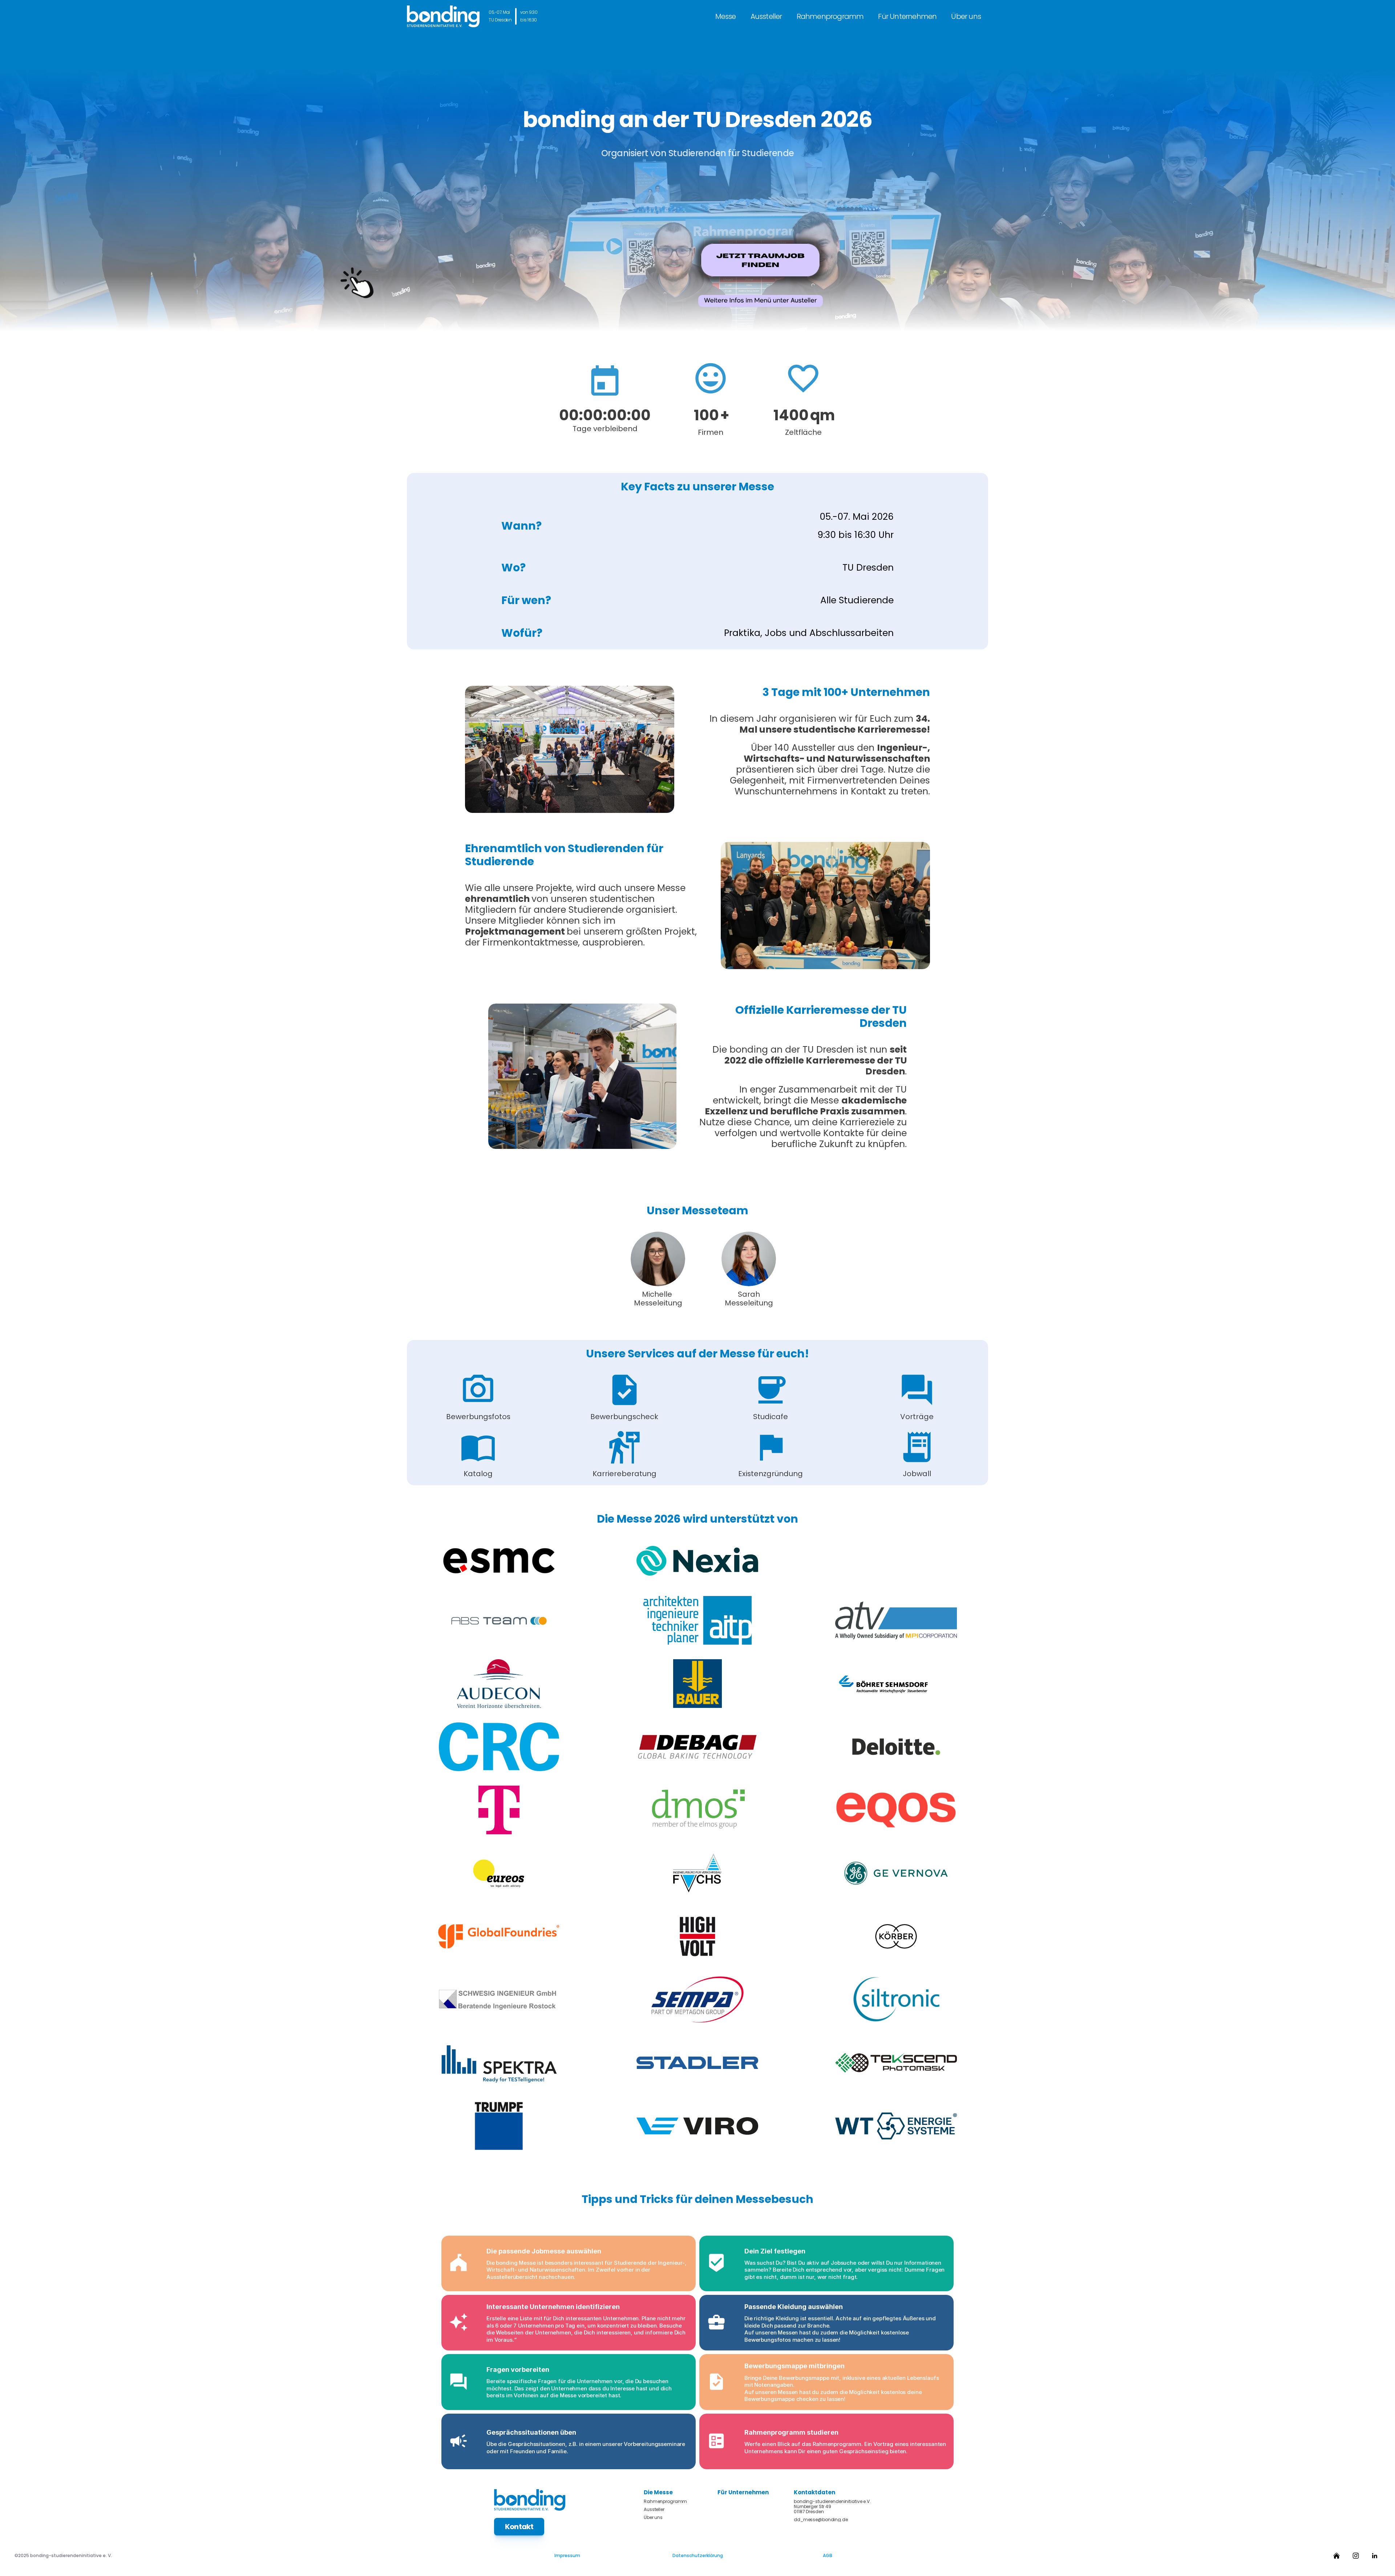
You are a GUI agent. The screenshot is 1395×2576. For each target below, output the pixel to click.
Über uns (966, 16)
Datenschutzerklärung (698, 2555)
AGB (828, 2555)
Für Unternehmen (907, 16)
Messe (726, 16)
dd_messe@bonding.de (821, 2520)
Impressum (567, 2555)
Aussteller (766, 16)
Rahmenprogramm (830, 16)
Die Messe (658, 2492)
